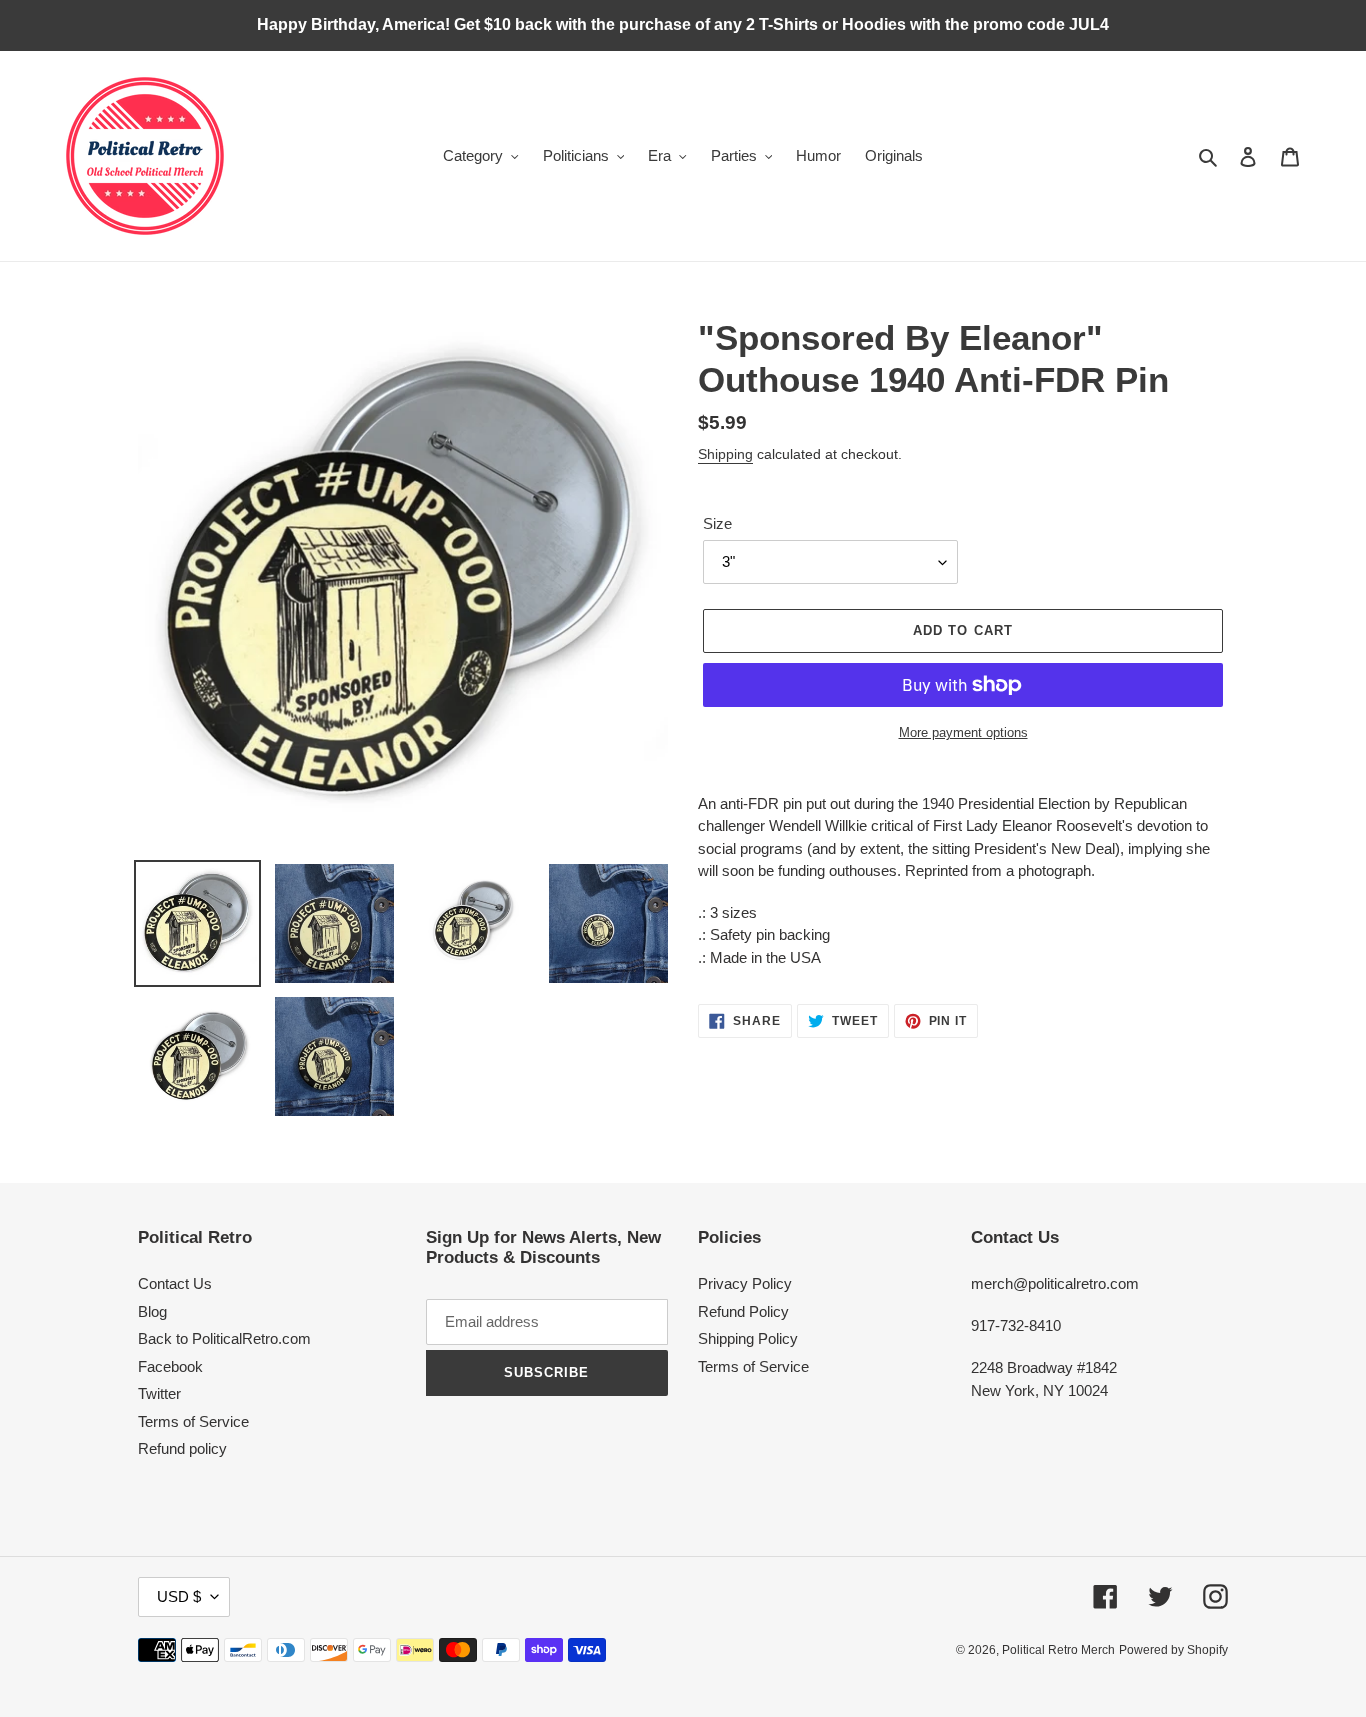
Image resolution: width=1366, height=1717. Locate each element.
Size (717, 523)
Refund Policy (743, 1311)
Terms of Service (193, 1421)
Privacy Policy (745, 1283)
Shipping (725, 454)
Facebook (170, 1366)
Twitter (159, 1393)
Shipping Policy (748, 1338)
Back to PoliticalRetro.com (224, 1338)
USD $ (179, 1596)
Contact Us (175, 1283)
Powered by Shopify (1173, 1650)
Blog (152, 1311)
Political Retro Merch (1058, 1650)
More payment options (963, 732)
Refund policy (182, 1448)
